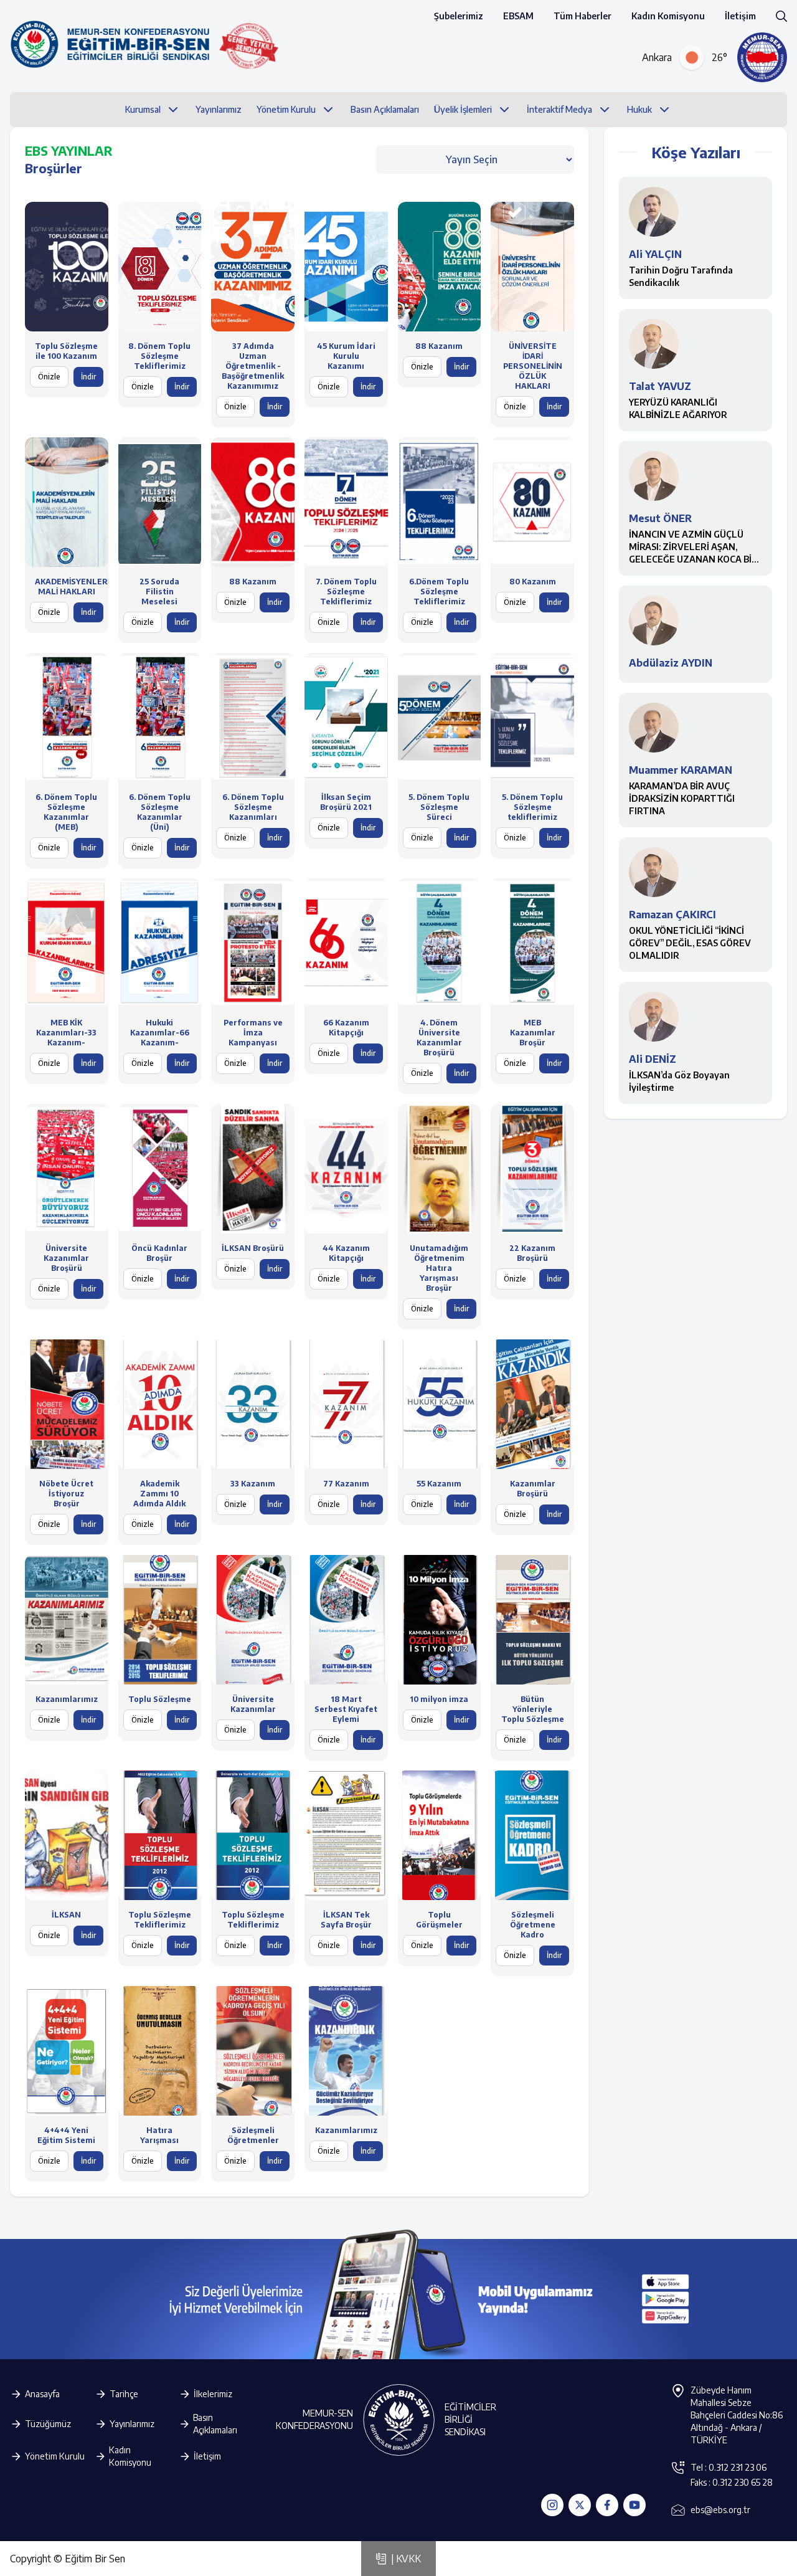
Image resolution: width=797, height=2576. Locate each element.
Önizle (49, 377)
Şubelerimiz (459, 16)
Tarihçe (124, 2394)
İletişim (740, 16)
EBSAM (518, 16)
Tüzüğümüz (48, 2424)
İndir (88, 377)
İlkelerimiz (213, 2394)
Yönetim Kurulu (55, 2456)
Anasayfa (42, 2394)
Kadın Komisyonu (668, 16)
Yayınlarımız (132, 2424)
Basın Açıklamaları (215, 2424)
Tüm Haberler (582, 16)
